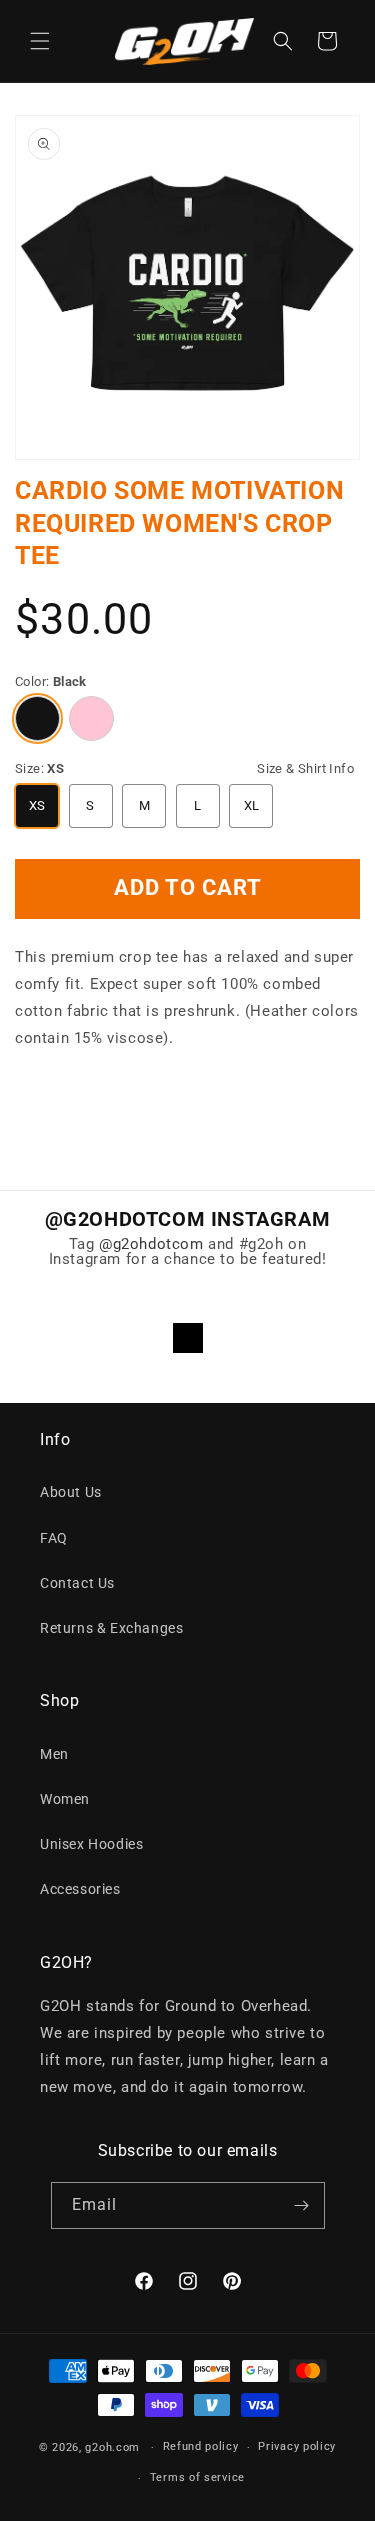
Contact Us (77, 1583)
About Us (71, 1492)
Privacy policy (297, 2446)
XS (37, 805)
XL (252, 805)
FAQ (54, 1538)
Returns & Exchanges (111, 1628)
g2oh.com (112, 2447)
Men (54, 1754)
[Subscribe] (302, 2205)
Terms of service (197, 2477)
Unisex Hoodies (91, 1844)
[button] (40, 41)
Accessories (80, 1889)
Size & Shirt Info (305, 768)
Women (65, 1799)
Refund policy (201, 2446)
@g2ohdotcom (151, 1244)
